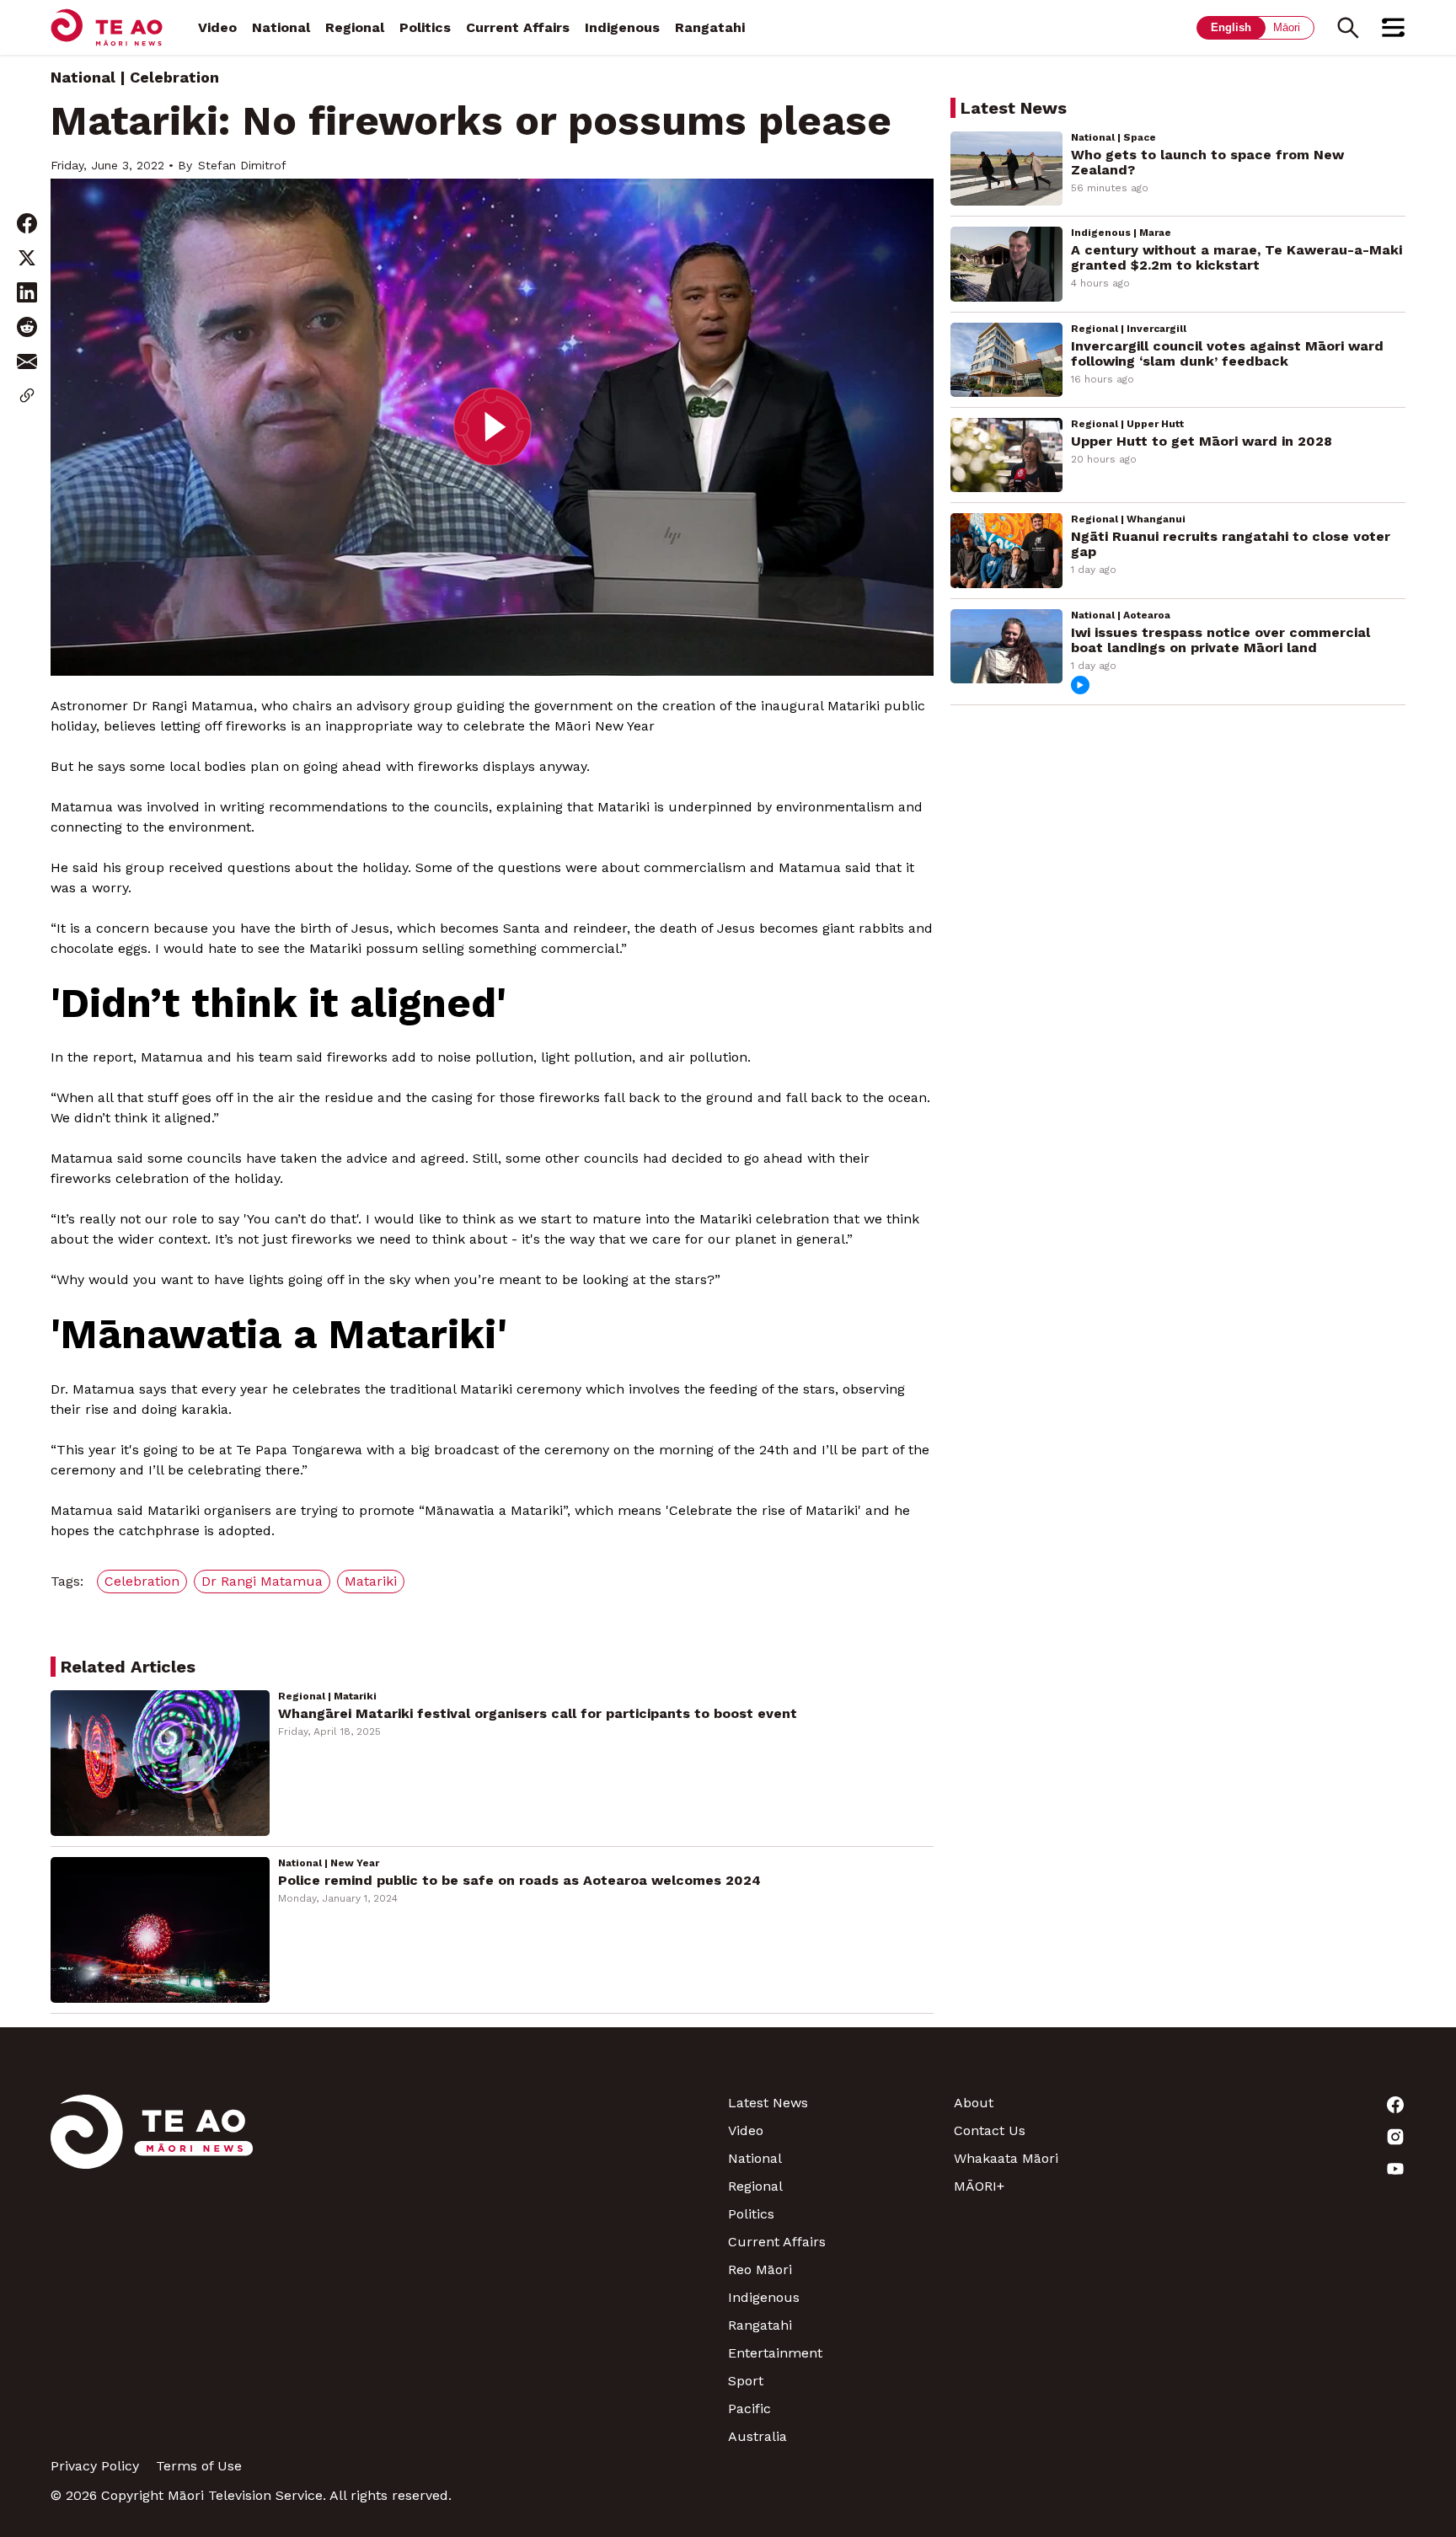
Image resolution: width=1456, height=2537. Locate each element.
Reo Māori (760, 2269)
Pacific (749, 2409)
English (1231, 27)
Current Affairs (518, 27)
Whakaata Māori (1006, 2158)
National (281, 27)
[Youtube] (1293, 2169)
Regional (355, 27)
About (974, 2103)
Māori (1287, 27)
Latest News (768, 2103)
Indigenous (622, 27)
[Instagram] (1293, 2137)
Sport (746, 2381)
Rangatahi (710, 27)
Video (217, 27)
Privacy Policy (95, 2466)
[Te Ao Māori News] (152, 2269)
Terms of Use (199, 2466)
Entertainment (775, 2353)
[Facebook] (1293, 2105)
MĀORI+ (979, 2186)
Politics (425, 27)
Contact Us (990, 2130)
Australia (757, 2436)
